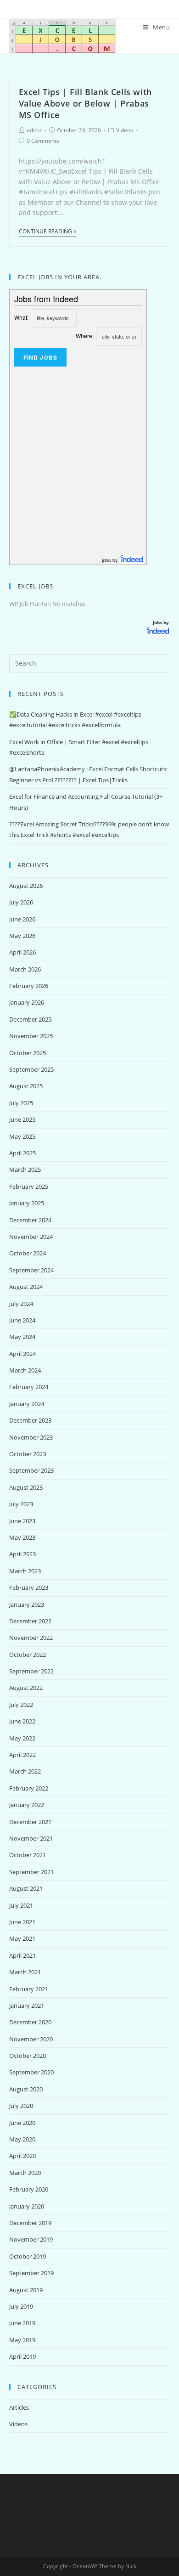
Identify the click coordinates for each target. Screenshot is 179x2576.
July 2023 (21, 1504)
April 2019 (22, 2356)
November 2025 (31, 1036)
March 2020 (25, 2173)
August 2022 (26, 1688)
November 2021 (31, 1838)
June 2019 (22, 2323)
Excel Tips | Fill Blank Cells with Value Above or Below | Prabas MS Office (85, 103)
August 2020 (26, 2089)
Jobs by (162, 622)
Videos (125, 130)
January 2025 (27, 1203)
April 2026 (22, 952)
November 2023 (31, 1437)
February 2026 (29, 986)
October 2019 (28, 2256)
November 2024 (31, 1237)
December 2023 (30, 1420)
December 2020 (30, 2022)
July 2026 (21, 902)
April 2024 (22, 1354)
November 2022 (31, 1638)
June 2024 (22, 1320)
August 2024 (26, 1287)
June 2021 (22, 1922)
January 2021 (27, 2005)
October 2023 (28, 1454)
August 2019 (26, 2290)
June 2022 (22, 1721)
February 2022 (29, 1788)
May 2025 (22, 1136)
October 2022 (28, 1655)
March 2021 (25, 1972)
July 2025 (21, 1103)
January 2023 (27, 1604)
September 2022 (31, 1671)
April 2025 (22, 1153)
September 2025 (31, 1069)
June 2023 (22, 1521)
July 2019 (21, 2306)
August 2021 (26, 1888)
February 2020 (29, 2189)
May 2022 (22, 1738)
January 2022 (27, 1805)
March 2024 (25, 1370)
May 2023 (22, 1537)
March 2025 (25, 1169)
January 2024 (27, 1404)
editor (34, 130)
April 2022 (22, 1755)
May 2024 (22, 1337)
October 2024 (28, 1253)
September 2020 (31, 2072)
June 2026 (22, 919)
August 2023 (26, 1487)
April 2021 (22, 1955)
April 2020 (22, 2156)
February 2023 (29, 1587)
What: (21, 317)
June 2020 (22, 2123)
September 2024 (31, 1270)
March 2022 (25, 1771)
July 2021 (21, 1905)
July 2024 (21, 1304)
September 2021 (31, 1872)
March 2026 (25, 969)
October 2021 (28, 1855)
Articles (19, 2407)
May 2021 (22, 1938)
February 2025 (29, 1186)
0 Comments (43, 141)
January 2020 (27, 2206)
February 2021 (29, 1989)
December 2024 (30, 1220)
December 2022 (30, 1621)
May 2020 (22, 2139)
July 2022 (21, 1705)
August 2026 (26, 886)
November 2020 (31, 2039)
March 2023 (25, 1571)
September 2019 (31, 2273)
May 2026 (22, 936)
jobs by (111, 560)
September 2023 (31, 1470)
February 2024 (29, 1387)
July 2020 (21, 2106)
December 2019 (30, 2223)
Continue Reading (45, 232)
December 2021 (30, 1822)
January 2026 (27, 1002)
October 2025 (28, 1053)
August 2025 (26, 1086)
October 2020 (28, 2056)
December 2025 (30, 1019)
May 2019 (22, 2340)
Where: (85, 336)
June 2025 (22, 1119)
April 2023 (22, 1554)
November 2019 (31, 2239)
